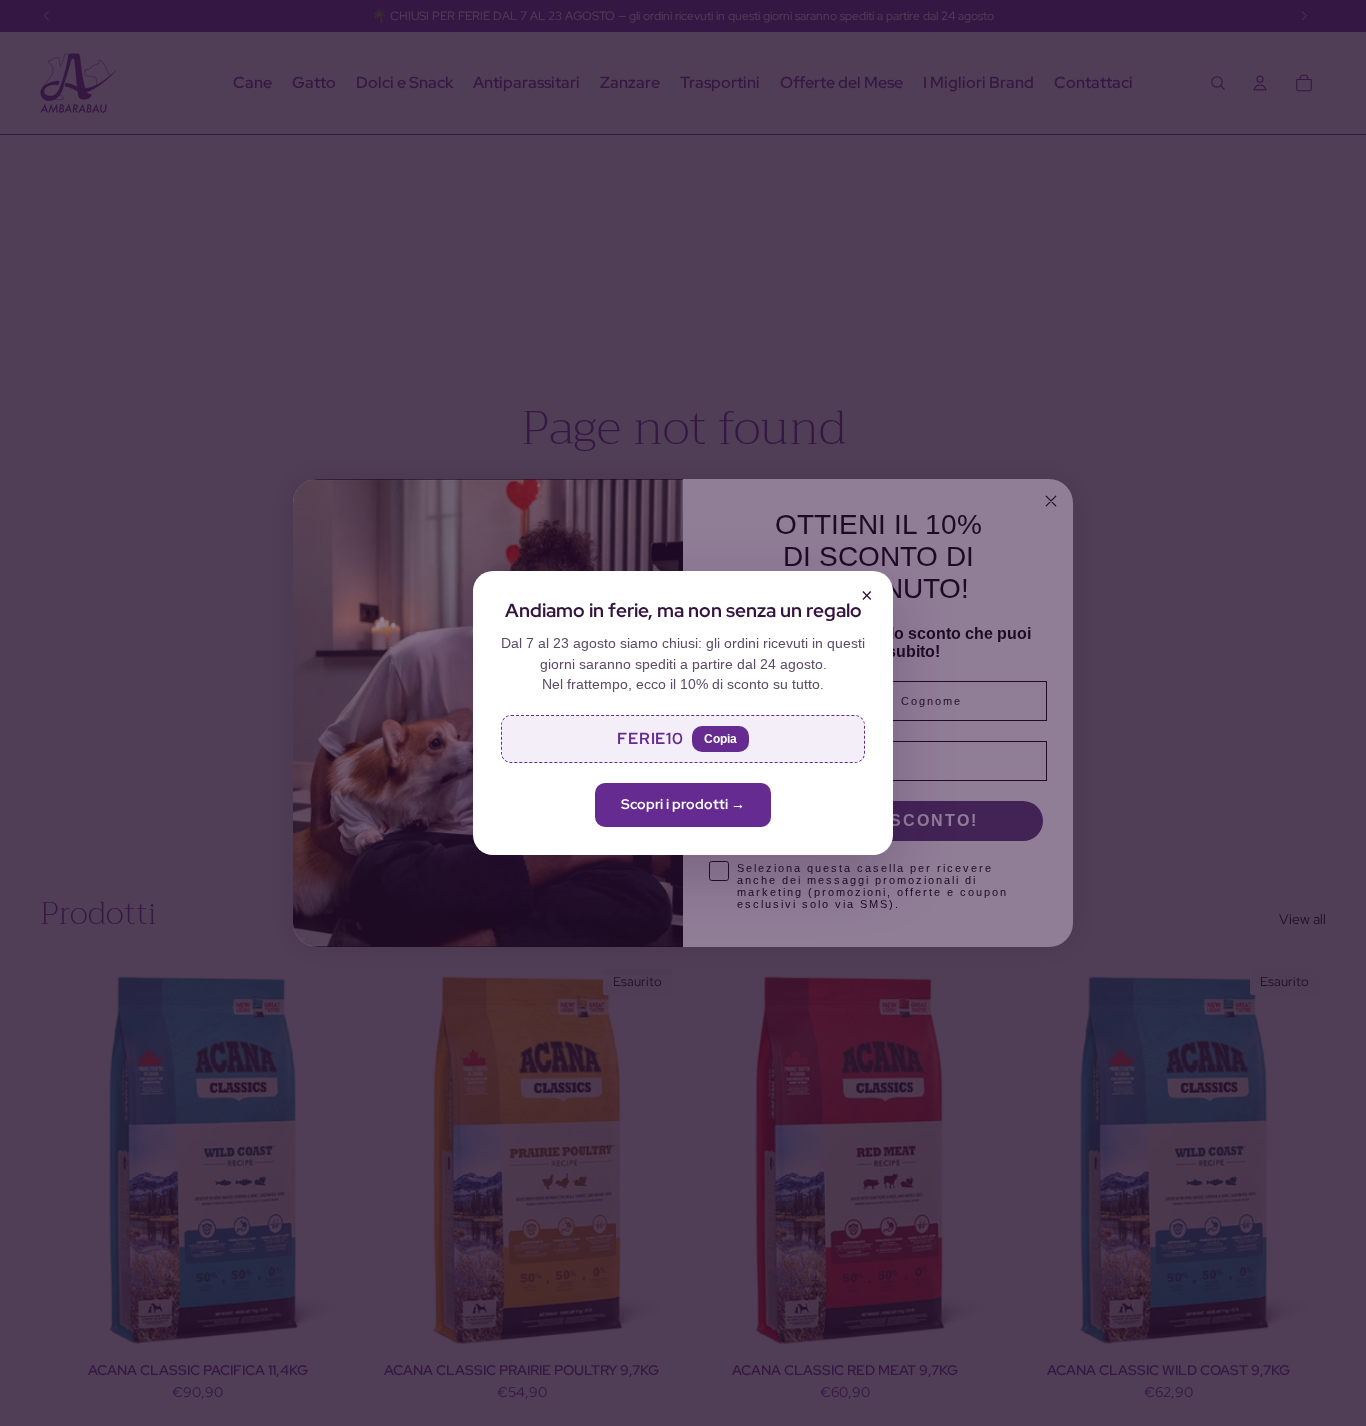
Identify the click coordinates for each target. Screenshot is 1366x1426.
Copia (720, 739)
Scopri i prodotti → (683, 804)
